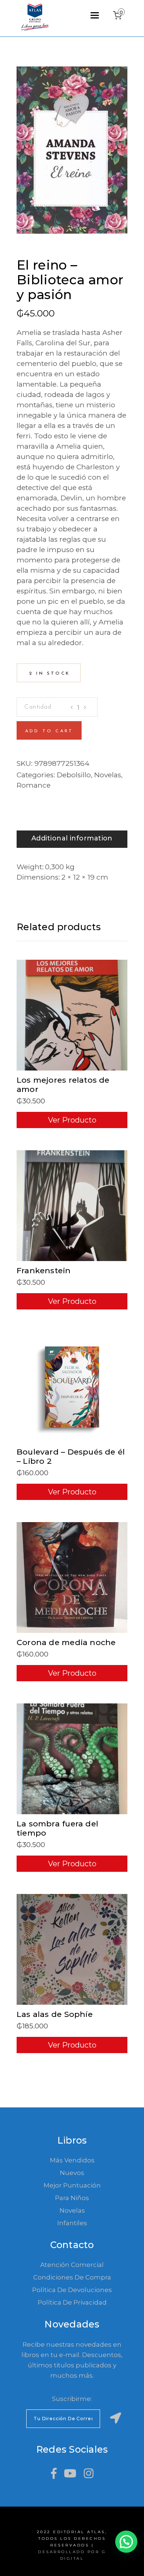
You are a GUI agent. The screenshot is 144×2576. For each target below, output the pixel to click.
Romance (34, 785)
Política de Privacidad (72, 2302)
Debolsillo (74, 775)
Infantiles (72, 2223)
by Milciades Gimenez (58, 255)
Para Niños (72, 2198)
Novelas (108, 775)
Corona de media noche (66, 1642)
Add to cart (49, 731)
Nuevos (72, 2173)
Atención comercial (72, 2265)
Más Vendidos (72, 2160)
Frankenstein (44, 1270)
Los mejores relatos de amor (63, 1085)
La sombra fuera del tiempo (57, 1828)
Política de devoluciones (72, 2290)
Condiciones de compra (72, 2277)
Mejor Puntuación (72, 2185)
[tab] (72, 839)
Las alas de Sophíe (55, 2014)
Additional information (72, 838)
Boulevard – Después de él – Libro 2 (71, 1456)
